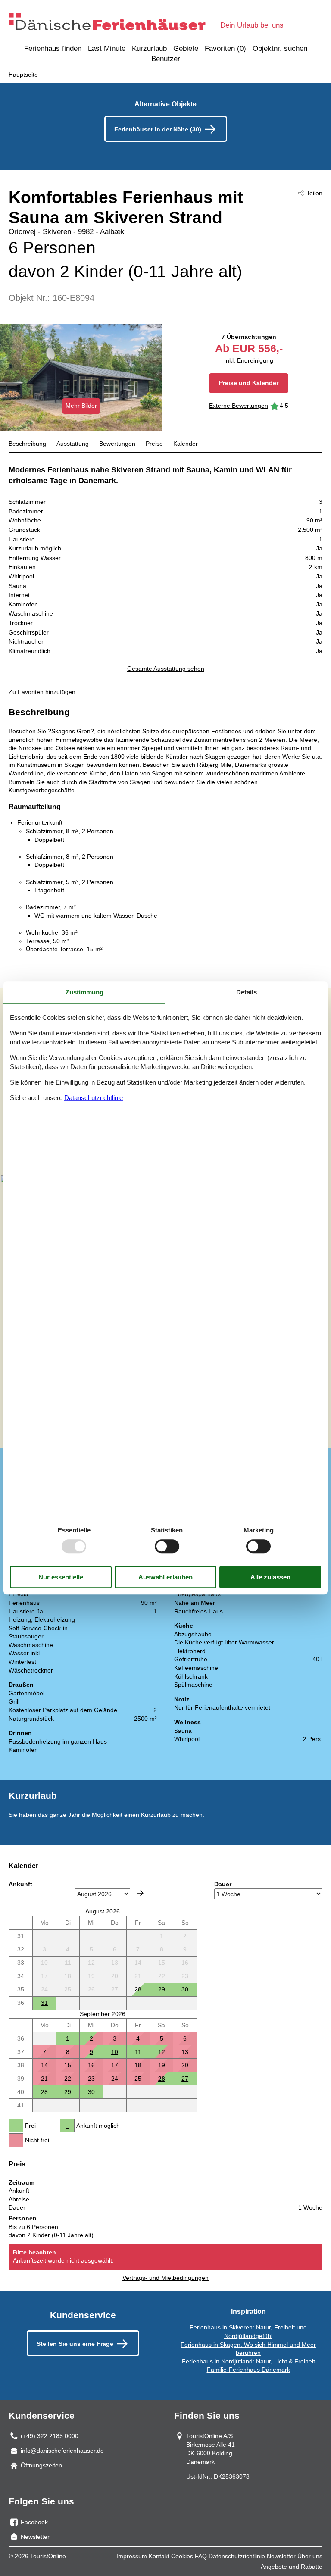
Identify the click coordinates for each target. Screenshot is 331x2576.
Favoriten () (225, 48)
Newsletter (281, 2556)
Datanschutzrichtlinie (94, 1098)
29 (162, 1989)
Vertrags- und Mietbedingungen (165, 2278)
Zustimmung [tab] (84, 992)
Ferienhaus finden (53, 48)
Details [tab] (247, 992)
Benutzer (166, 59)
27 (185, 2079)
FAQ (201, 2556)
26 (162, 2079)
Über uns (310, 2556)
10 (115, 2052)
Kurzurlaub (149, 48)
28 (44, 2092)
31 (44, 2003)
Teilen (314, 193)
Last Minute (107, 48)
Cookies (182, 2556)
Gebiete (186, 48)
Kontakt (159, 2556)
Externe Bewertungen (239, 406)
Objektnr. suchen (280, 48)
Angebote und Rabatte (292, 2567)
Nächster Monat (140, 1893)
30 (185, 1989)
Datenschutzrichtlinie (237, 2556)
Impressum (132, 2556)
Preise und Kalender (249, 383)
